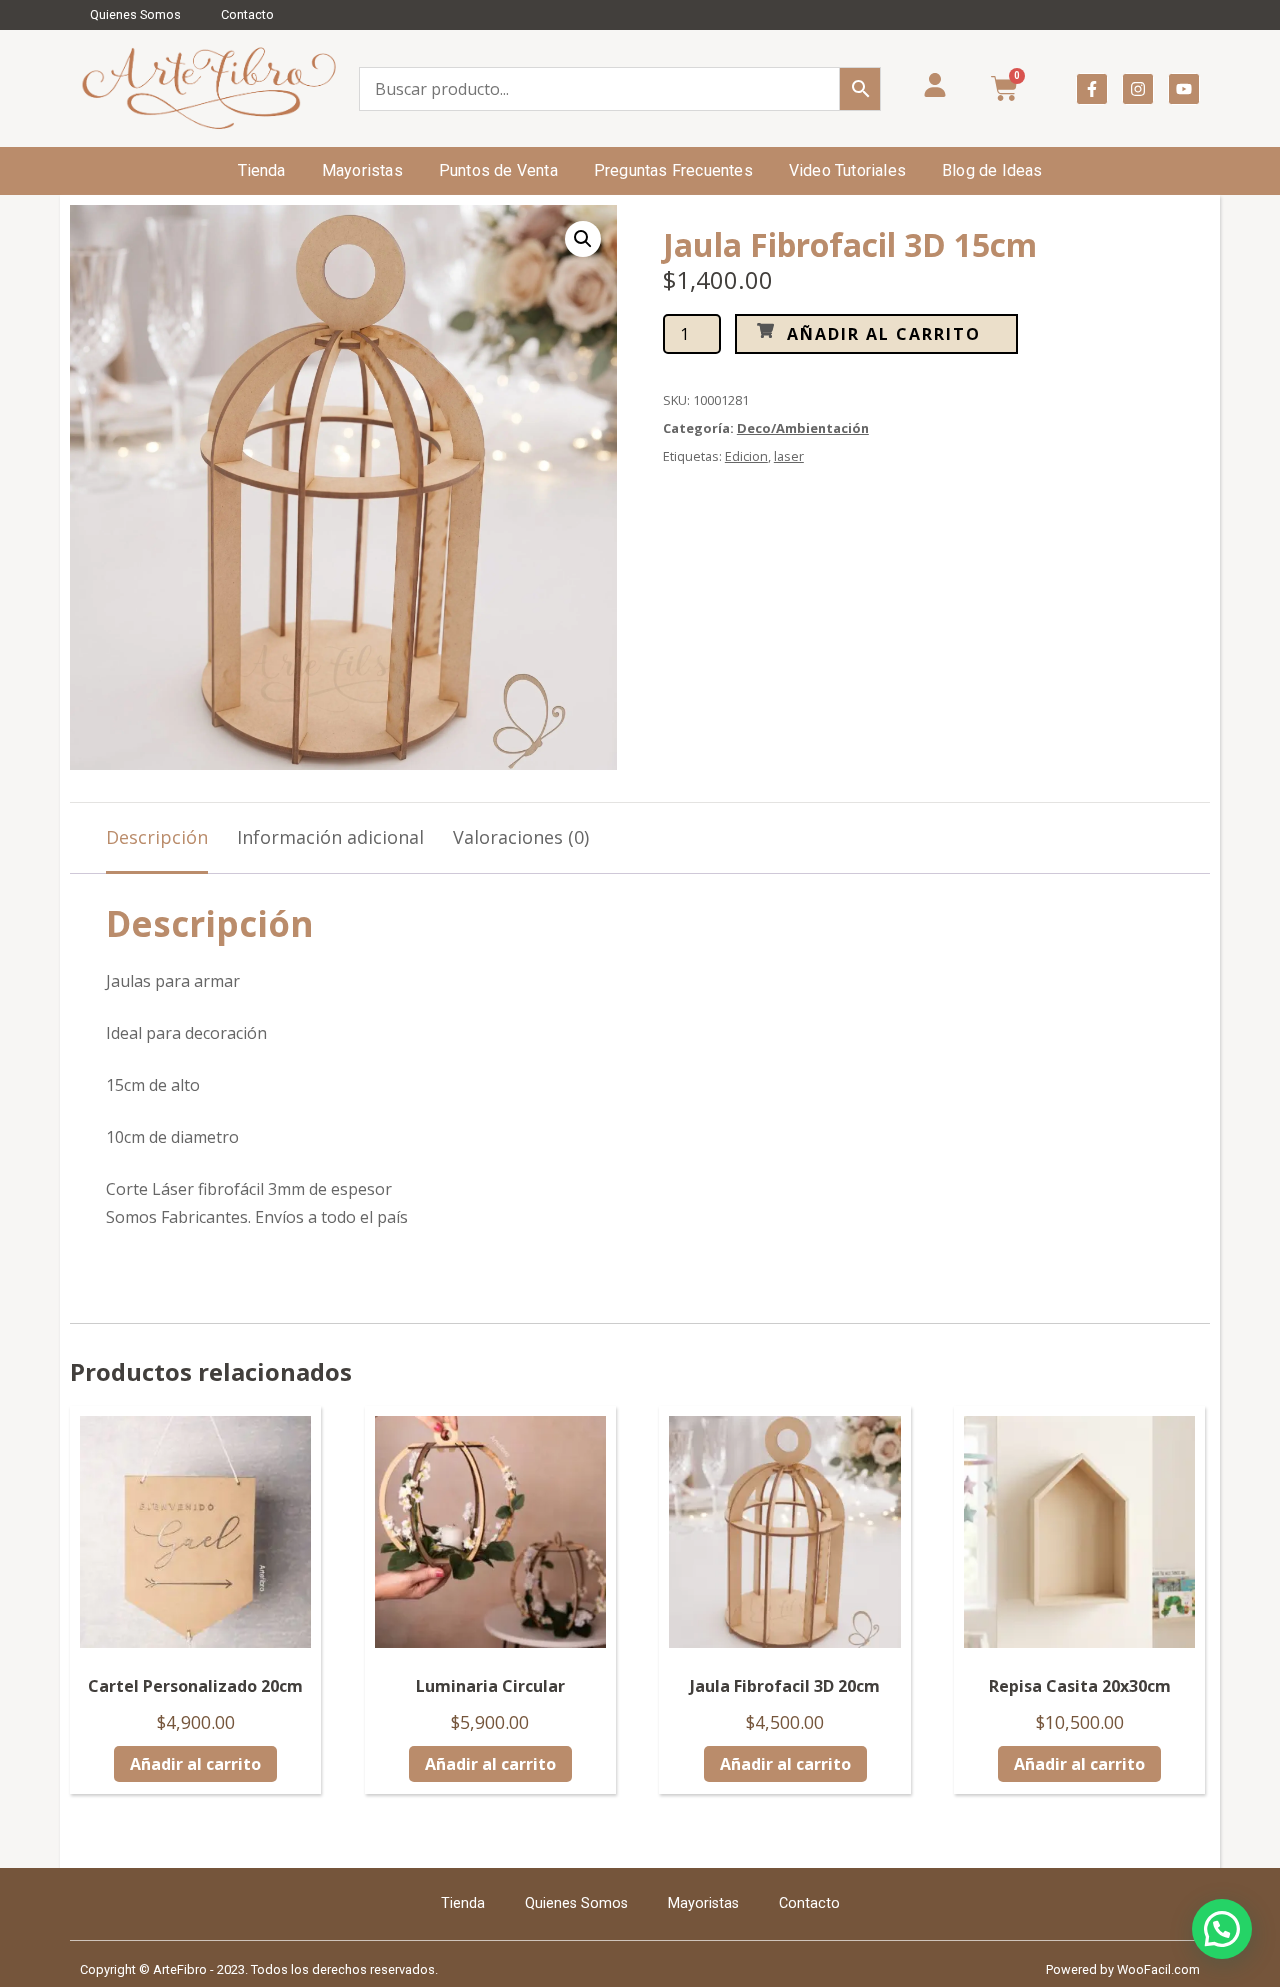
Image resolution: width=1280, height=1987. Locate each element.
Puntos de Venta (498, 170)
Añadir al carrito (884, 334)
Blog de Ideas (992, 170)
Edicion (746, 456)
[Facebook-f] (1092, 89)
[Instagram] (1138, 89)
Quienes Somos (135, 14)
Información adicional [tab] (330, 837)
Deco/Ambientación (803, 428)
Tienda (262, 170)
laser (789, 456)
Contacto (247, 14)
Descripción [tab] (157, 837)
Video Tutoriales (847, 170)
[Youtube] (1184, 89)
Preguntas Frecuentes (673, 170)
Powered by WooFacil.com (1123, 1969)
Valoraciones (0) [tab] (521, 837)
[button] (583, 239)
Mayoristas (362, 170)
